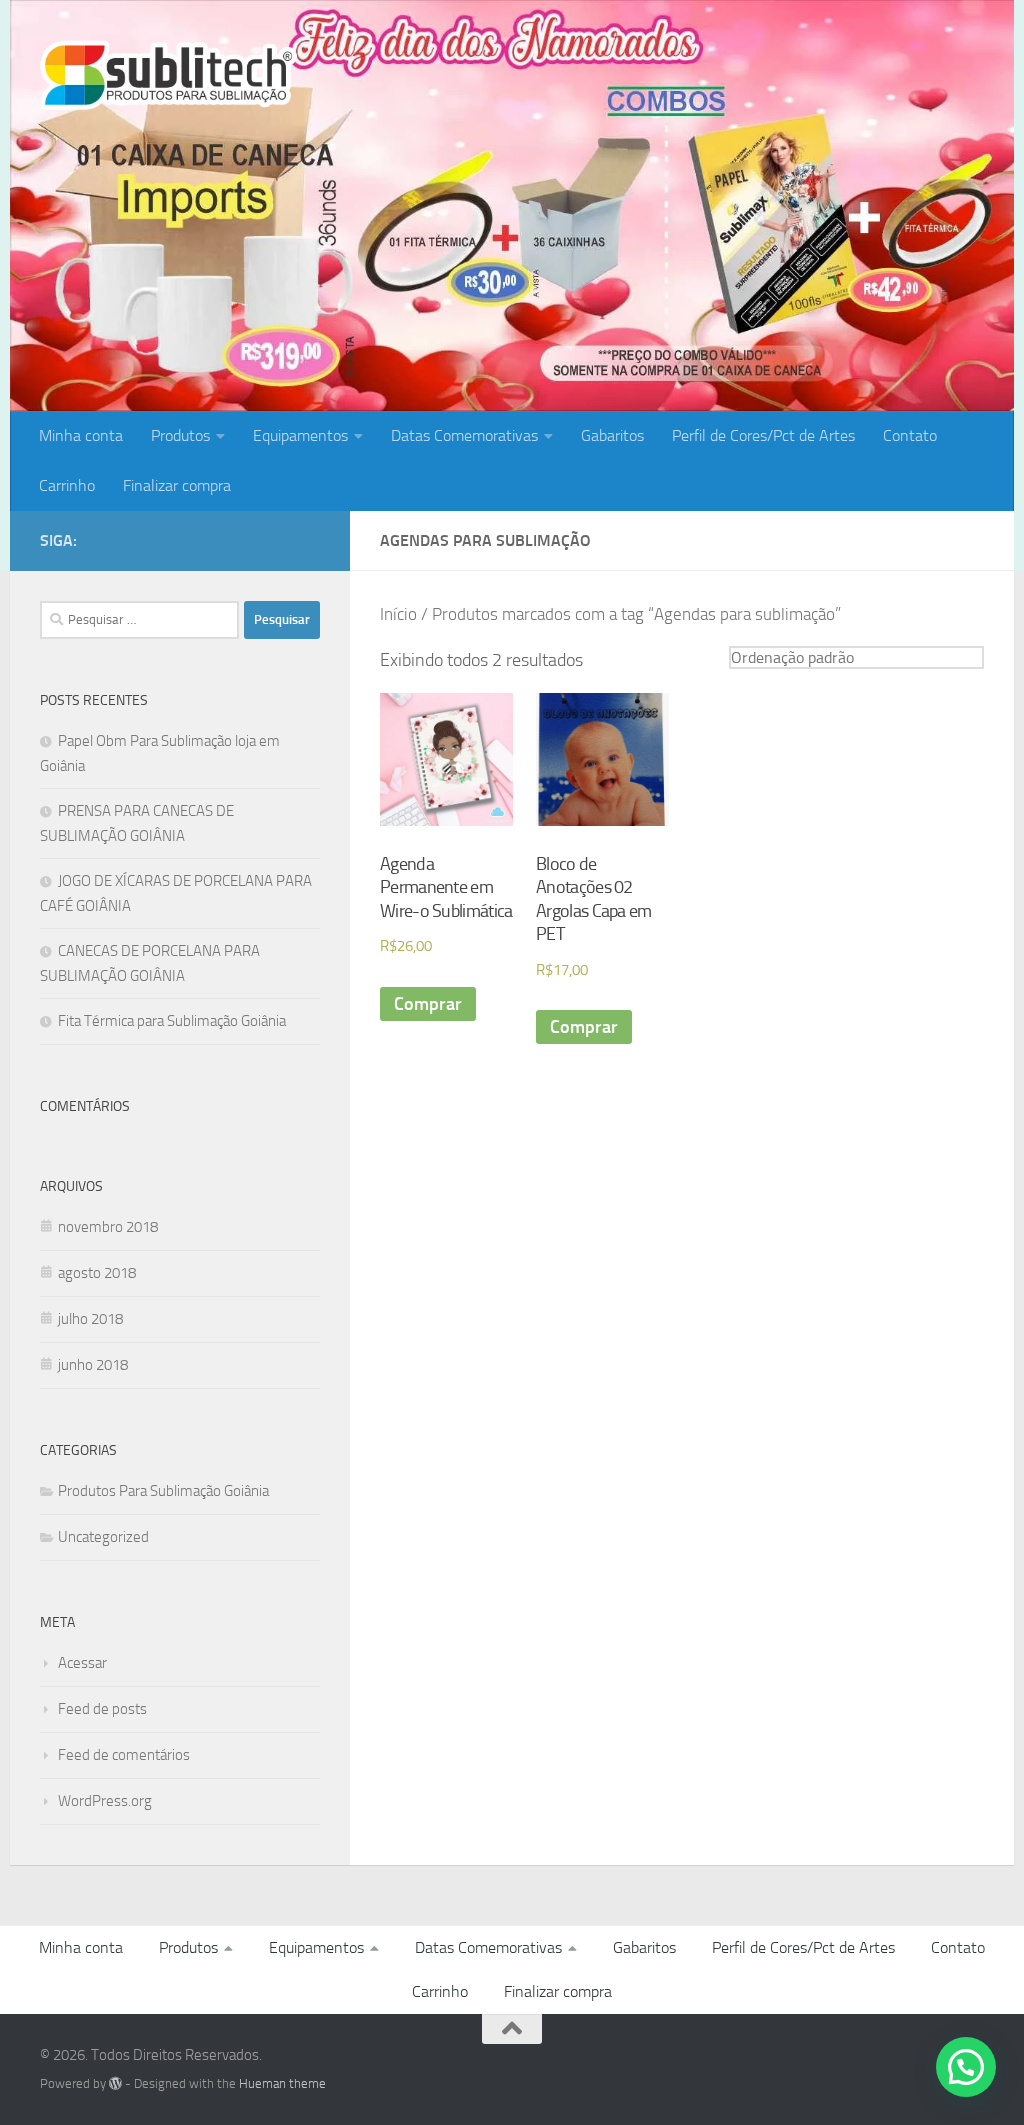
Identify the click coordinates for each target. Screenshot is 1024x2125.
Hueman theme (282, 2083)
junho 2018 (93, 1365)
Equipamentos (300, 435)
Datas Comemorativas (464, 435)
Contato (910, 435)
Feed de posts (102, 1709)
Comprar (428, 1004)
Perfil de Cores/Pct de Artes (763, 435)
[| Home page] (168, 75)
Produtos (180, 435)
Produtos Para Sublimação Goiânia (163, 1491)
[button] (966, 2067)
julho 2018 (90, 1319)
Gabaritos (612, 435)
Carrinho (67, 485)
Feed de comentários (124, 1755)
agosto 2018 (97, 1273)
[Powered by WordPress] (115, 2083)
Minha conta (81, 435)
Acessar (82, 1663)
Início (398, 614)
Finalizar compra (177, 485)
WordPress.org (105, 1801)
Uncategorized (103, 1537)
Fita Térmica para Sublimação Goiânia (172, 1021)
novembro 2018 (108, 1227)
